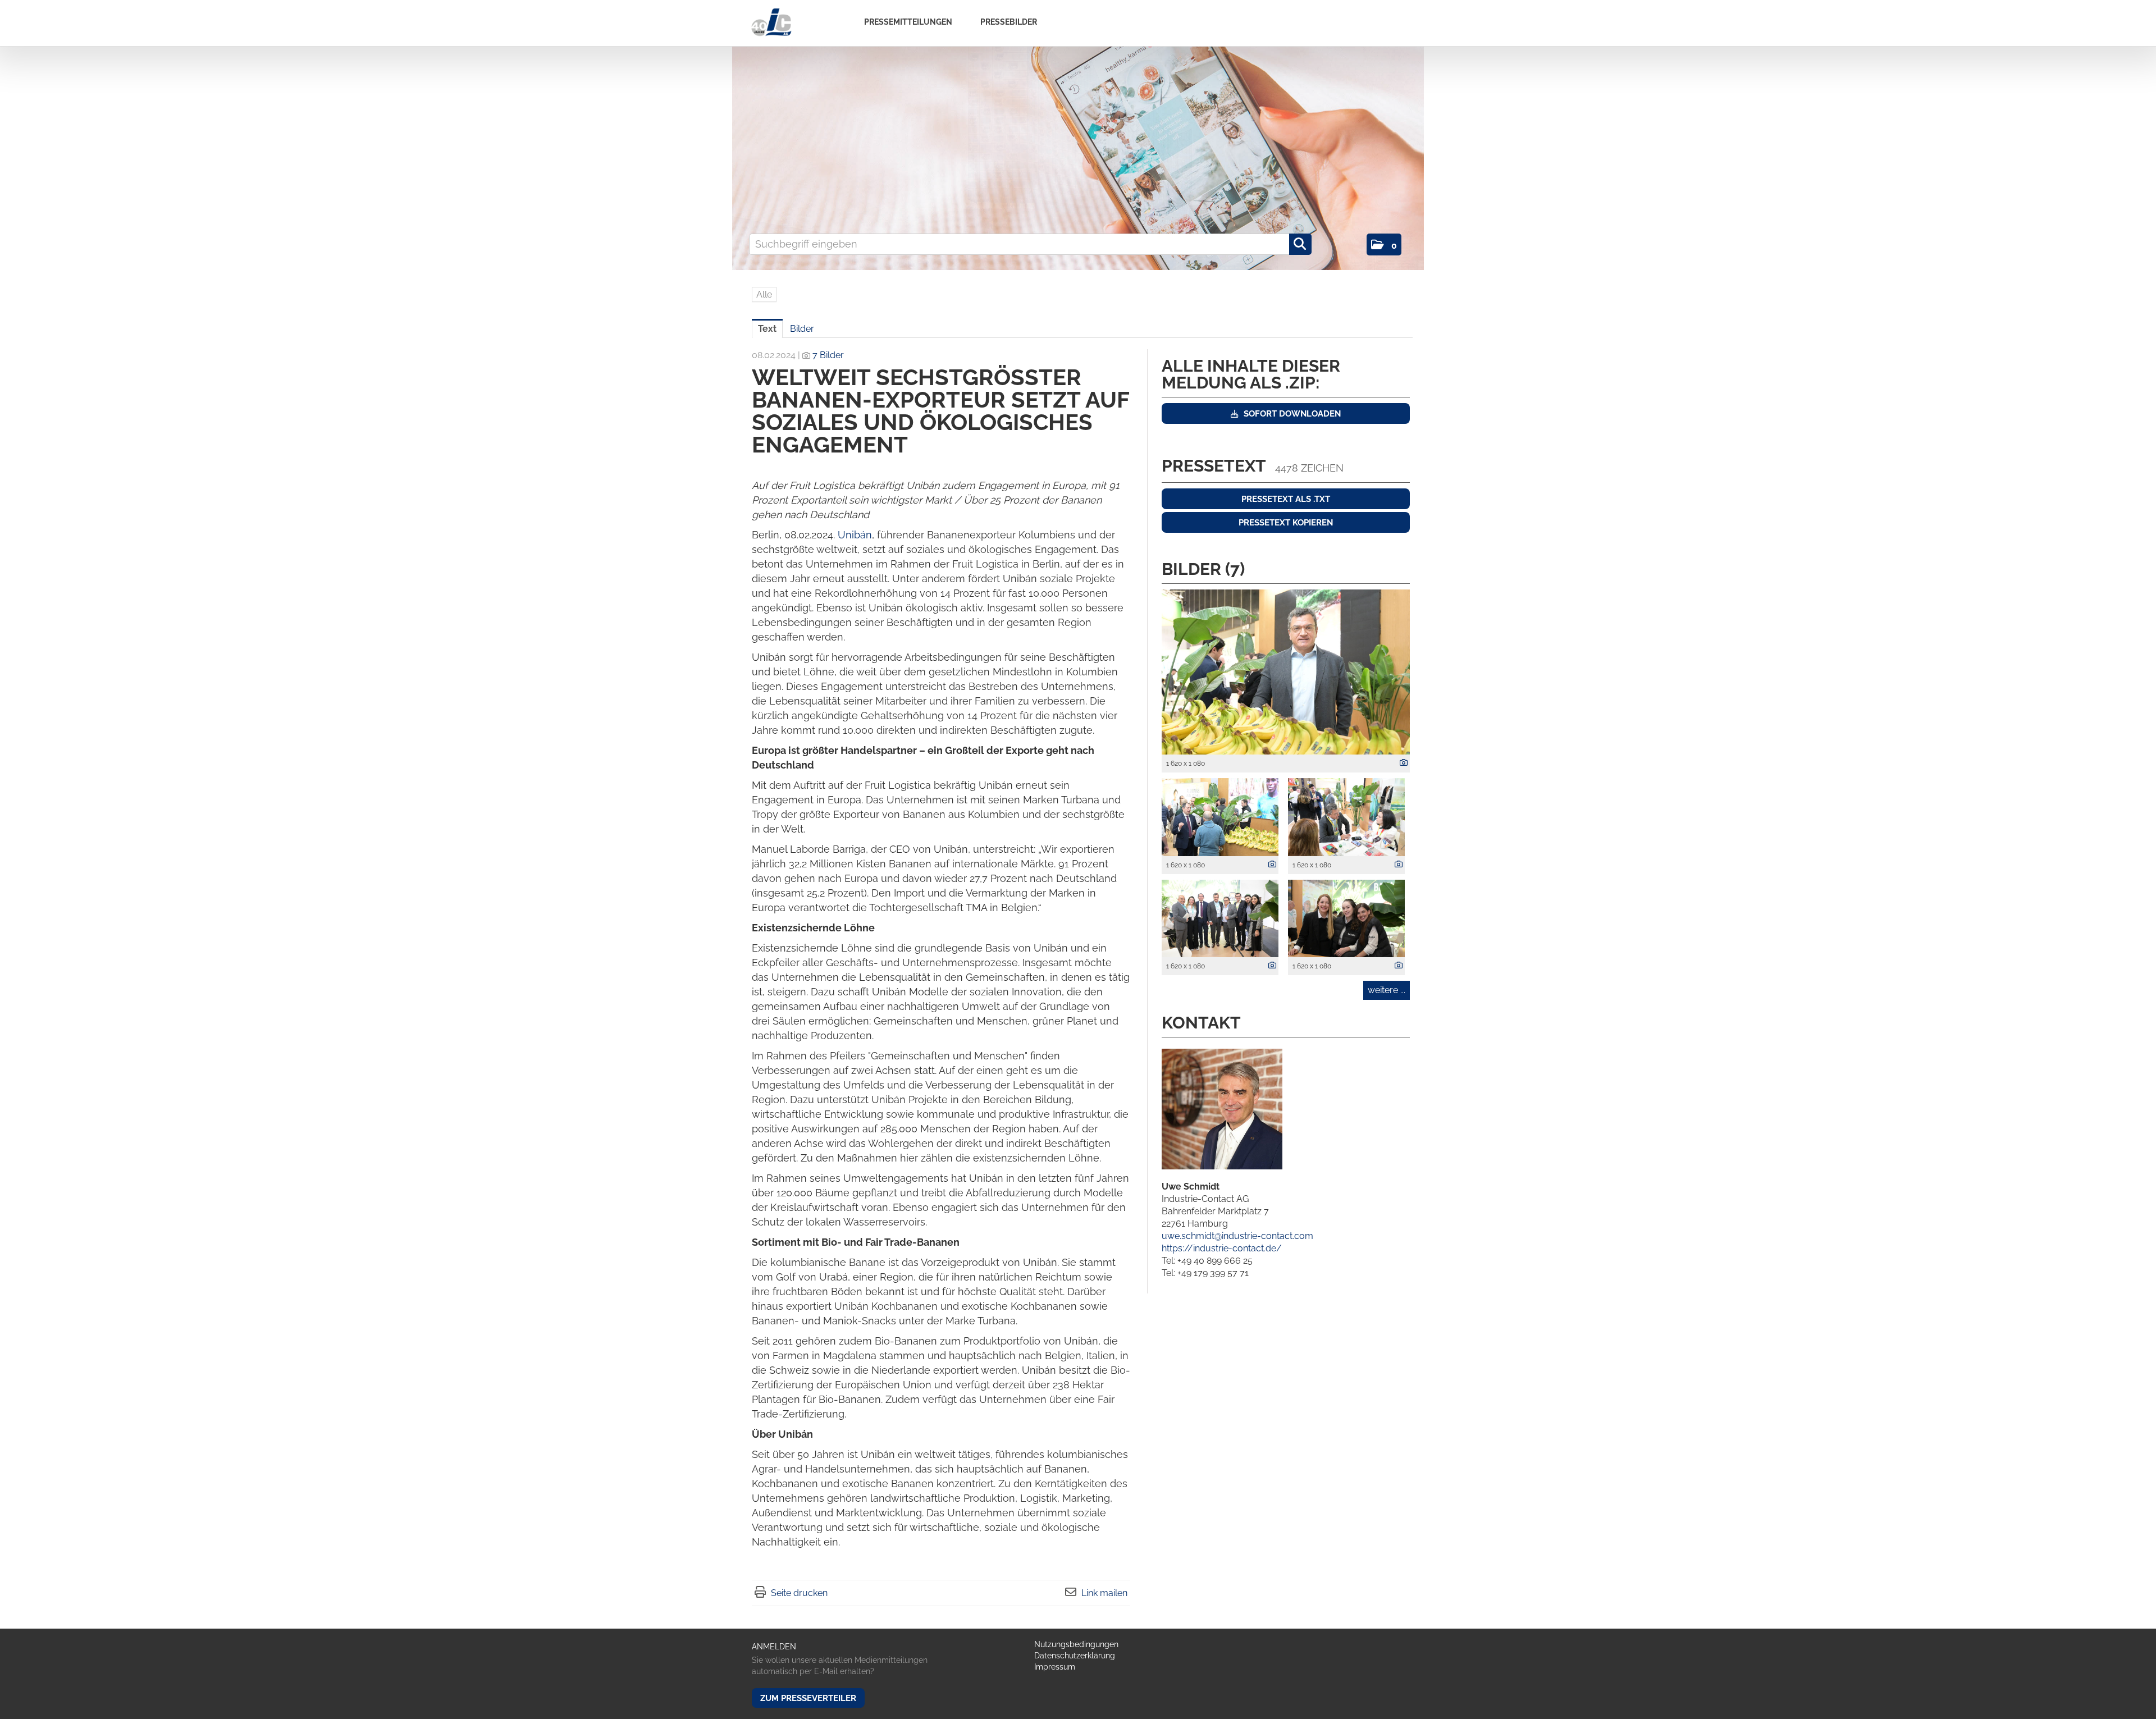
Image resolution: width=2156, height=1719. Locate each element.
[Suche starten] (1300, 244)
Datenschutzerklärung (1075, 1656)
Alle (764, 294)
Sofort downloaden (1291, 414)
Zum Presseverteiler (808, 1698)
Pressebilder (1009, 22)
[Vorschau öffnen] (1286, 672)
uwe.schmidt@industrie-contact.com (1237, 1236)
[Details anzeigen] (1401, 763)
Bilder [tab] (802, 329)
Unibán (855, 535)
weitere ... (1387, 990)
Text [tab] (767, 329)
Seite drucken (799, 1593)
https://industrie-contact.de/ (1222, 1248)
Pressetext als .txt (1286, 499)
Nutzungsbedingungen (1076, 1644)
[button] (1384, 244)
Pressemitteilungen (908, 22)
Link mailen (1104, 1593)
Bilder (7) (1203, 569)
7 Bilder (828, 355)
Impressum (1055, 1667)
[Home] (771, 23)
